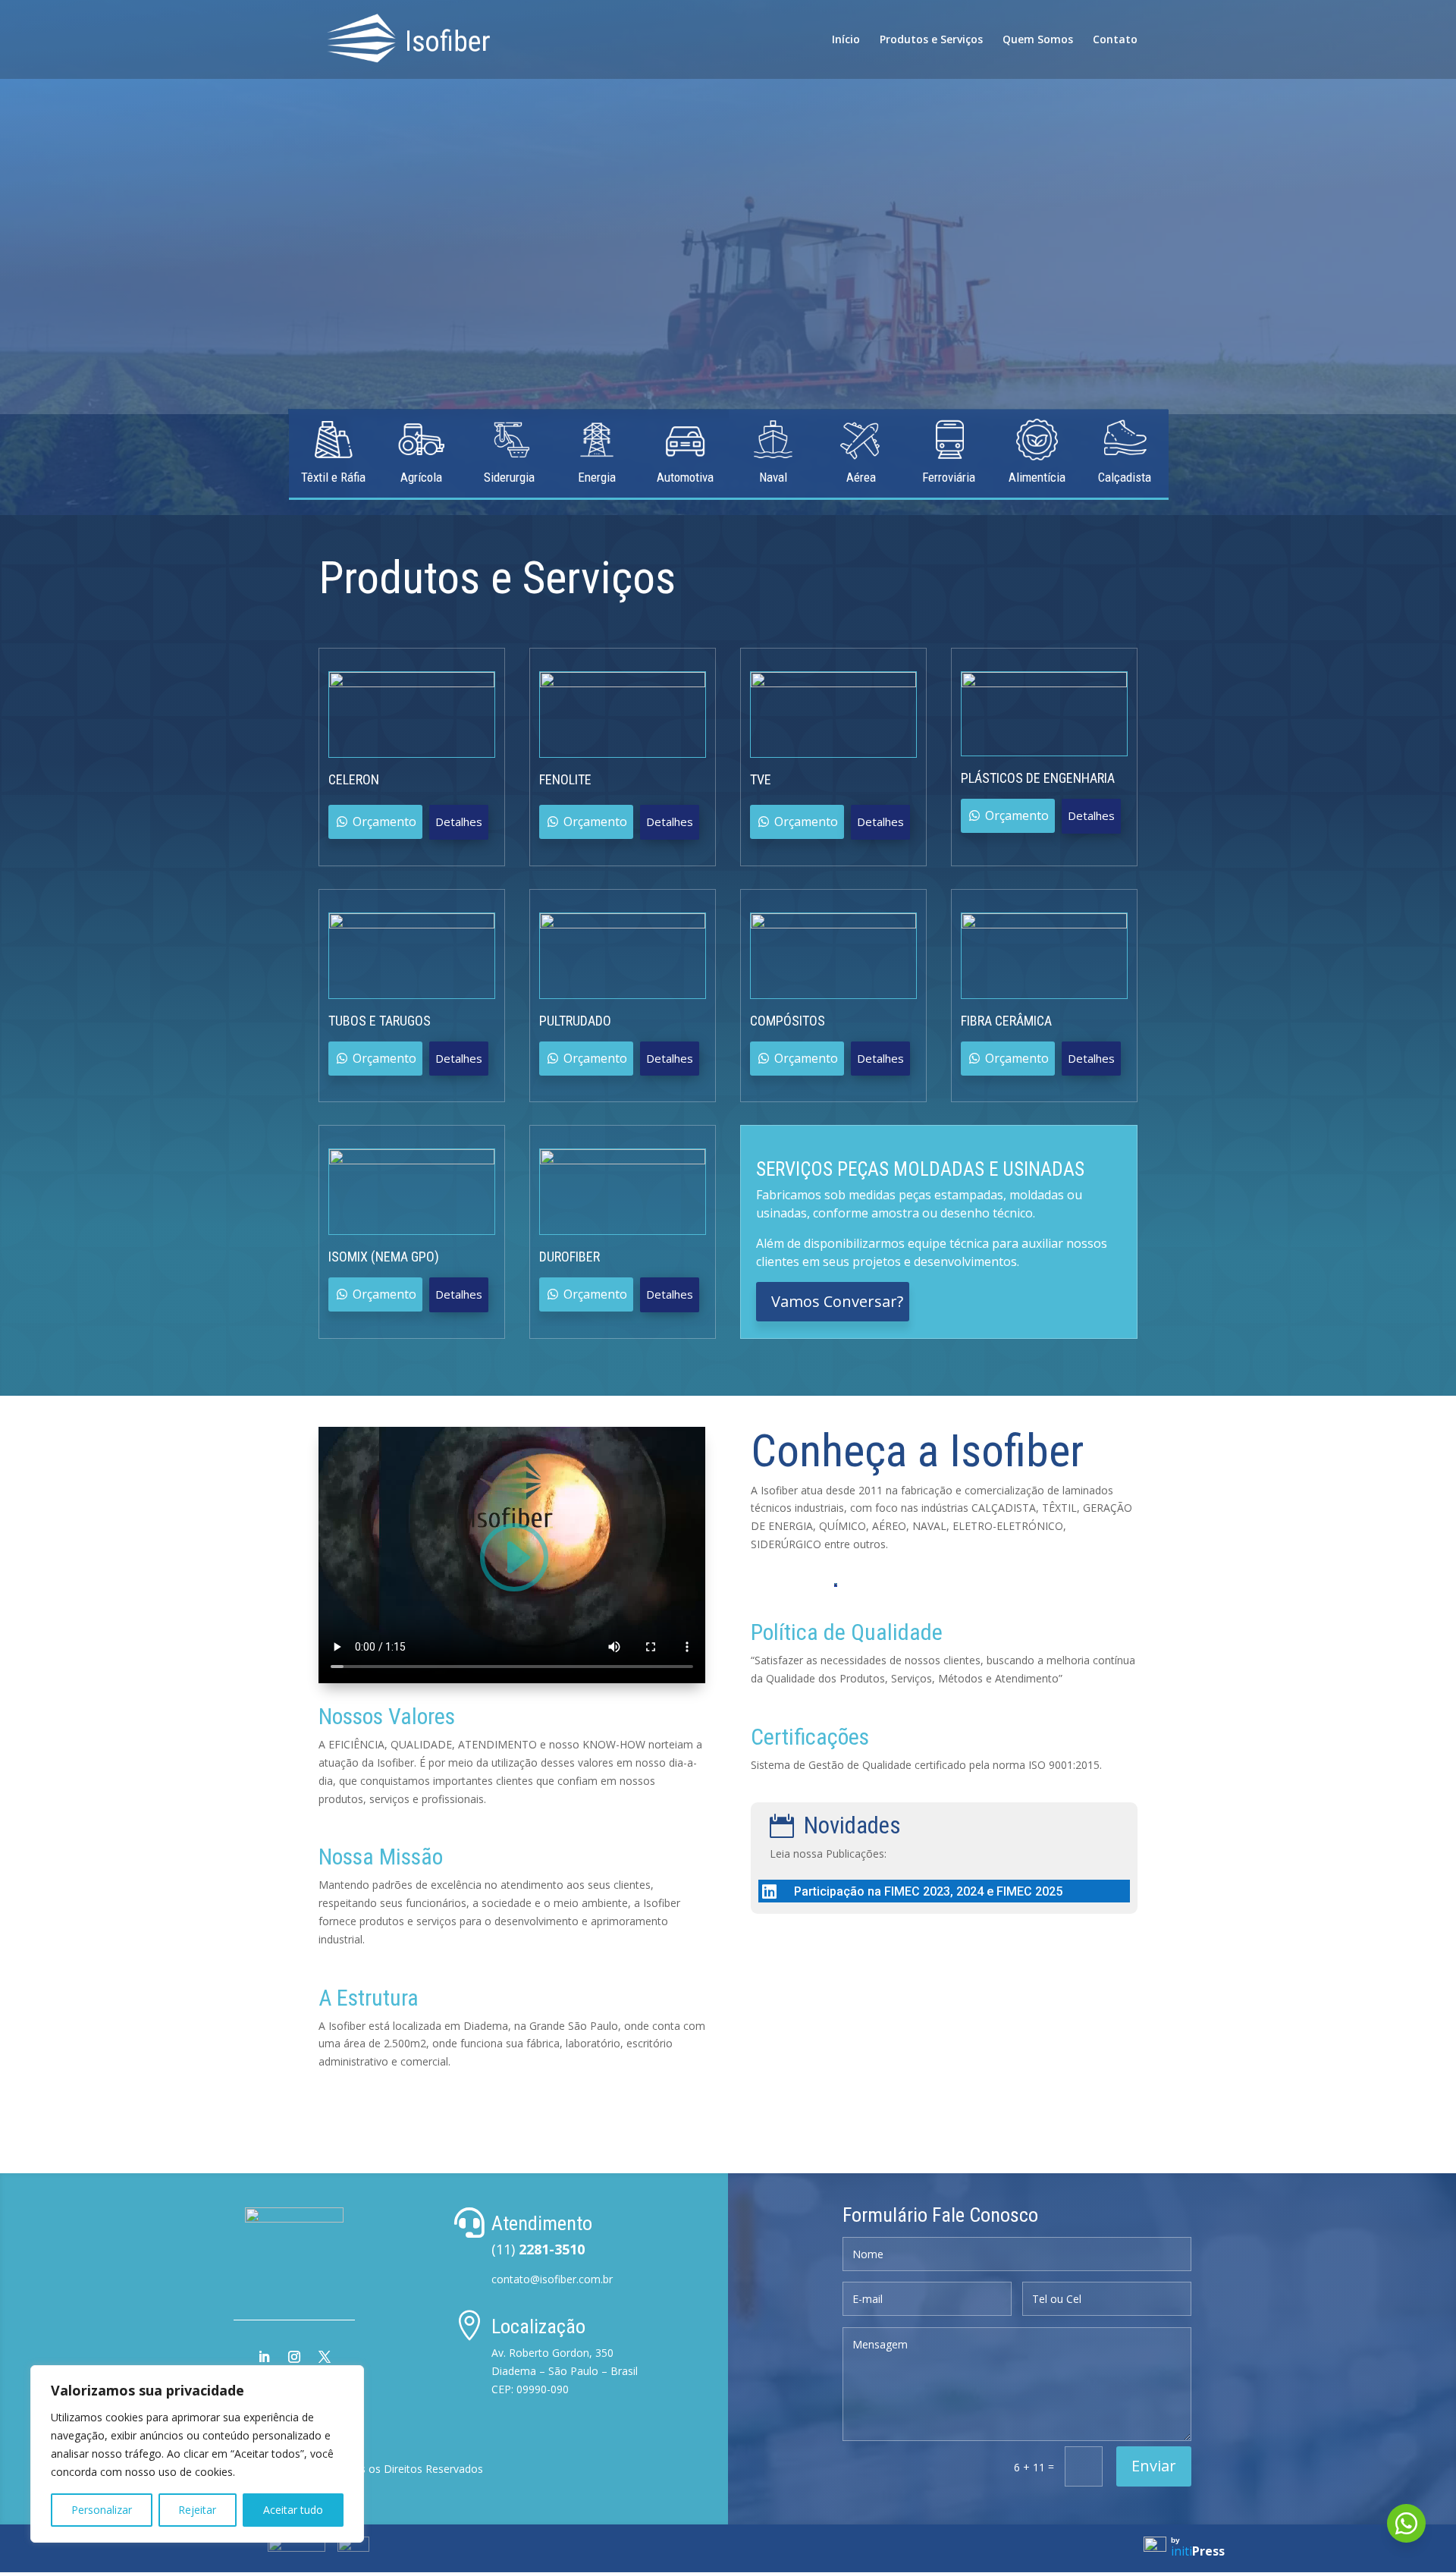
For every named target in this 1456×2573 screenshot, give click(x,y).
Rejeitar (197, 2510)
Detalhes (459, 822)
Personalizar (102, 2510)
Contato (1115, 40)
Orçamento (384, 822)
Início (846, 40)
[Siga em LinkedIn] (264, 2357)
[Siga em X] (325, 2357)
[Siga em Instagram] (294, 2357)
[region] (197, 2454)
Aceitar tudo (293, 2510)
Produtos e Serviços (931, 40)
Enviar (1154, 2466)
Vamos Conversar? (837, 1301)
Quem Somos (1038, 40)
